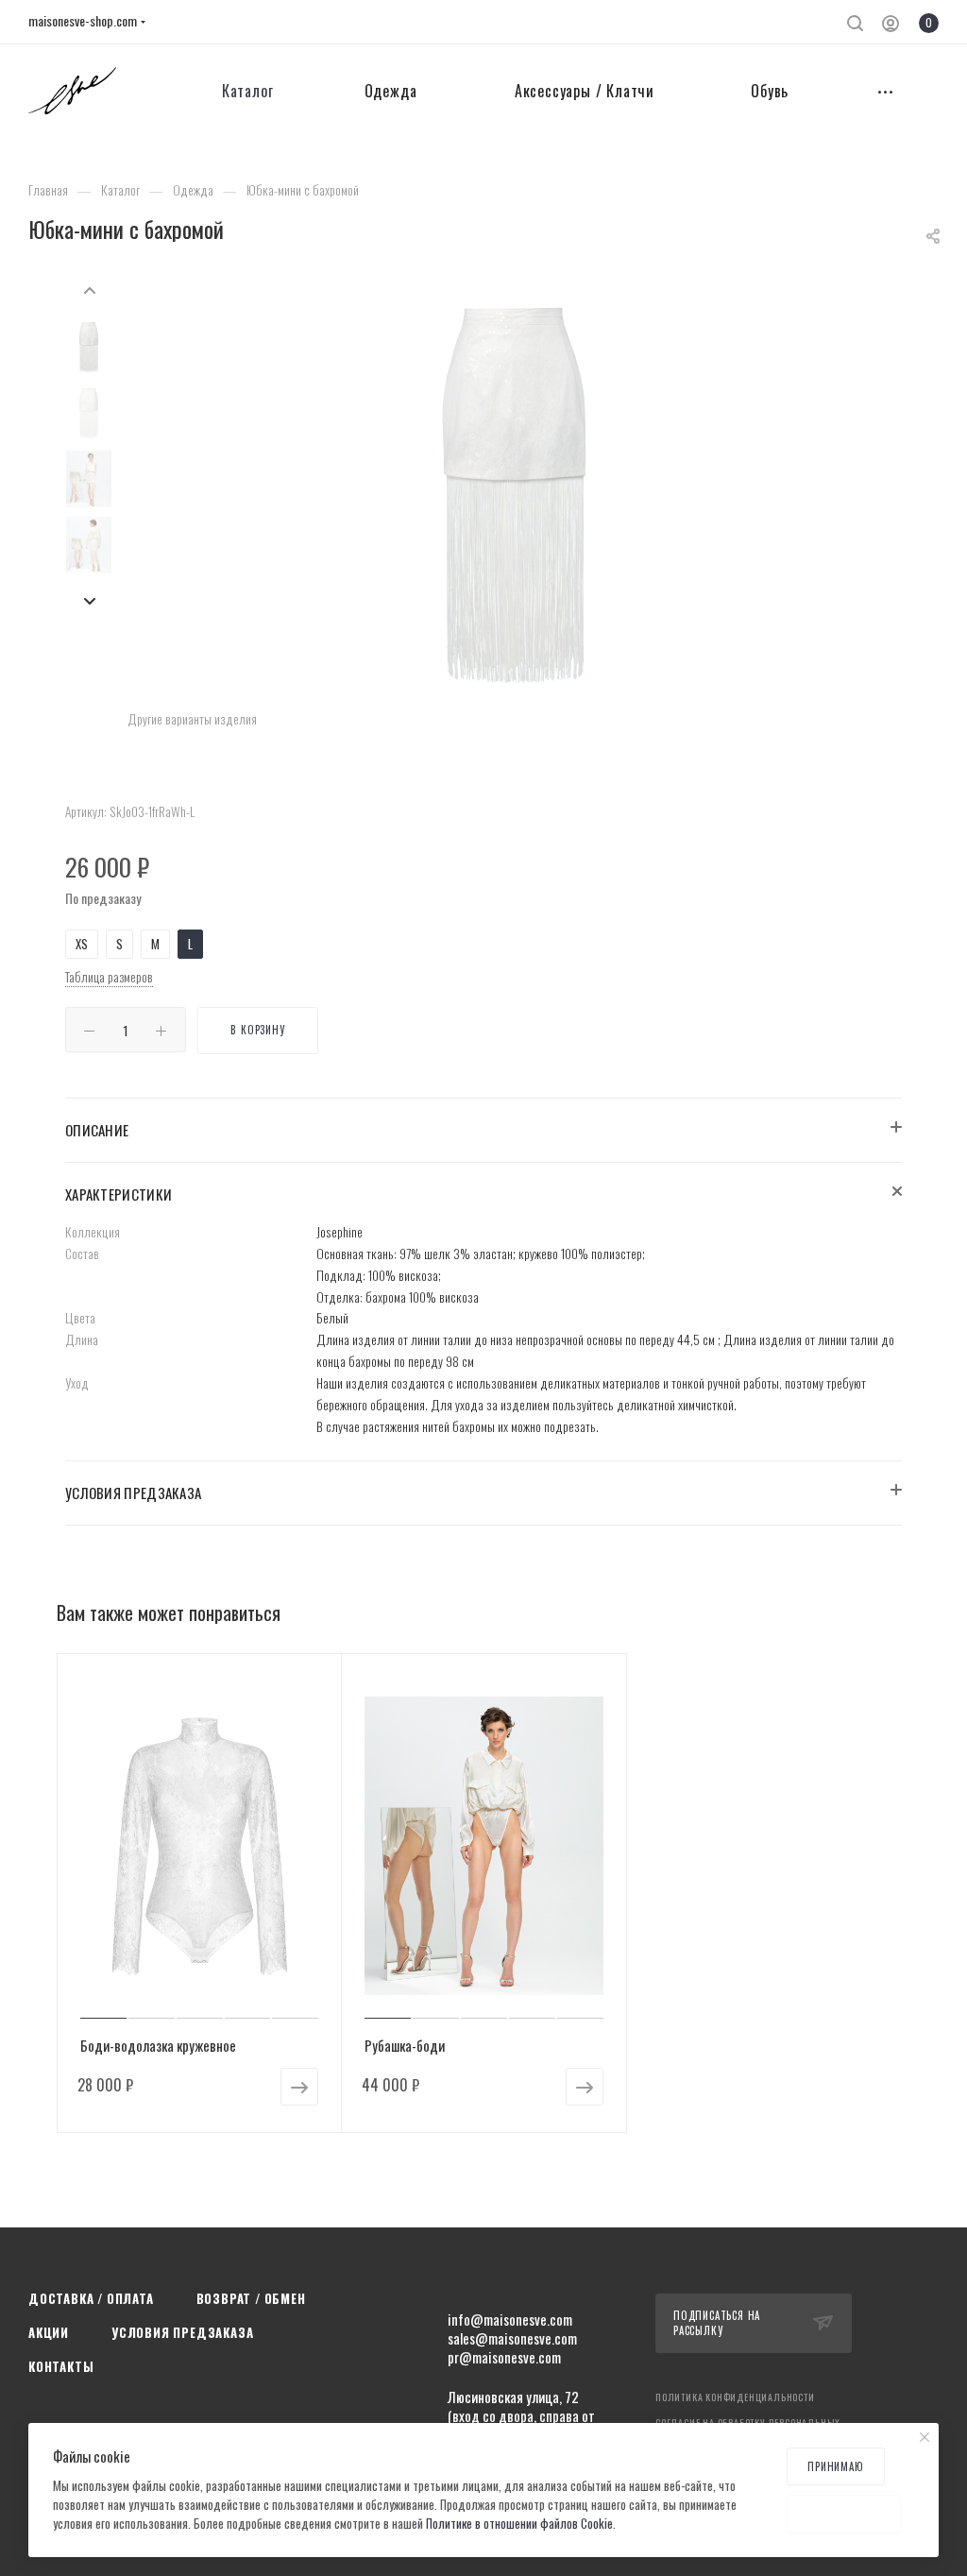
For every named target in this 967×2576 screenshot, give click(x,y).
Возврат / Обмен (251, 2298)
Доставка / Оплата (91, 2298)
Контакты (61, 2366)
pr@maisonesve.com (504, 2357)
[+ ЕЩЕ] (886, 91)
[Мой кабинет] (891, 25)
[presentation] (89, 287)
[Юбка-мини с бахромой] (515, 493)
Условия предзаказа (182, 2332)
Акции (49, 2332)
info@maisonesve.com (510, 2319)
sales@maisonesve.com (512, 2338)
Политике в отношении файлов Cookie (519, 2523)
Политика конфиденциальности (735, 2397)
